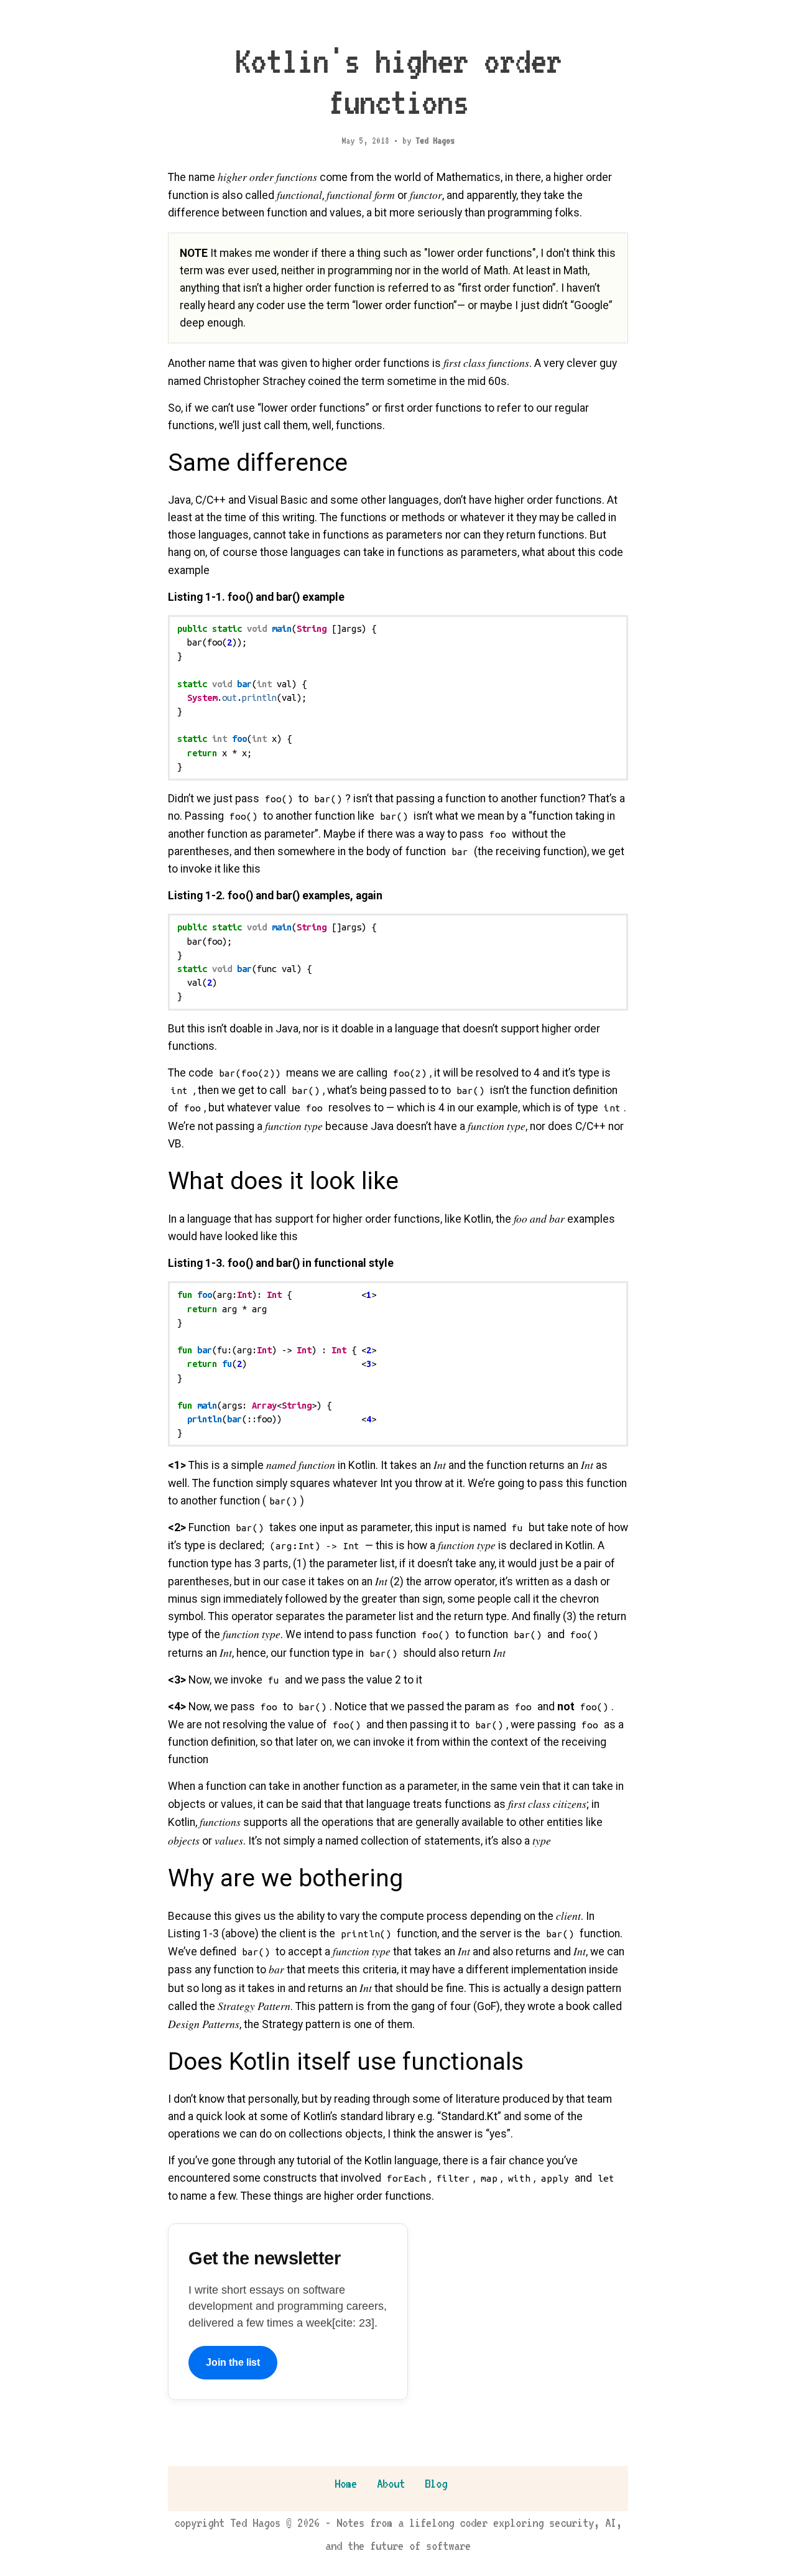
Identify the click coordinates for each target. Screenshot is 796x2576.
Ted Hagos (435, 141)
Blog (436, 2483)
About (391, 2483)
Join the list (233, 2362)
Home (346, 2483)
